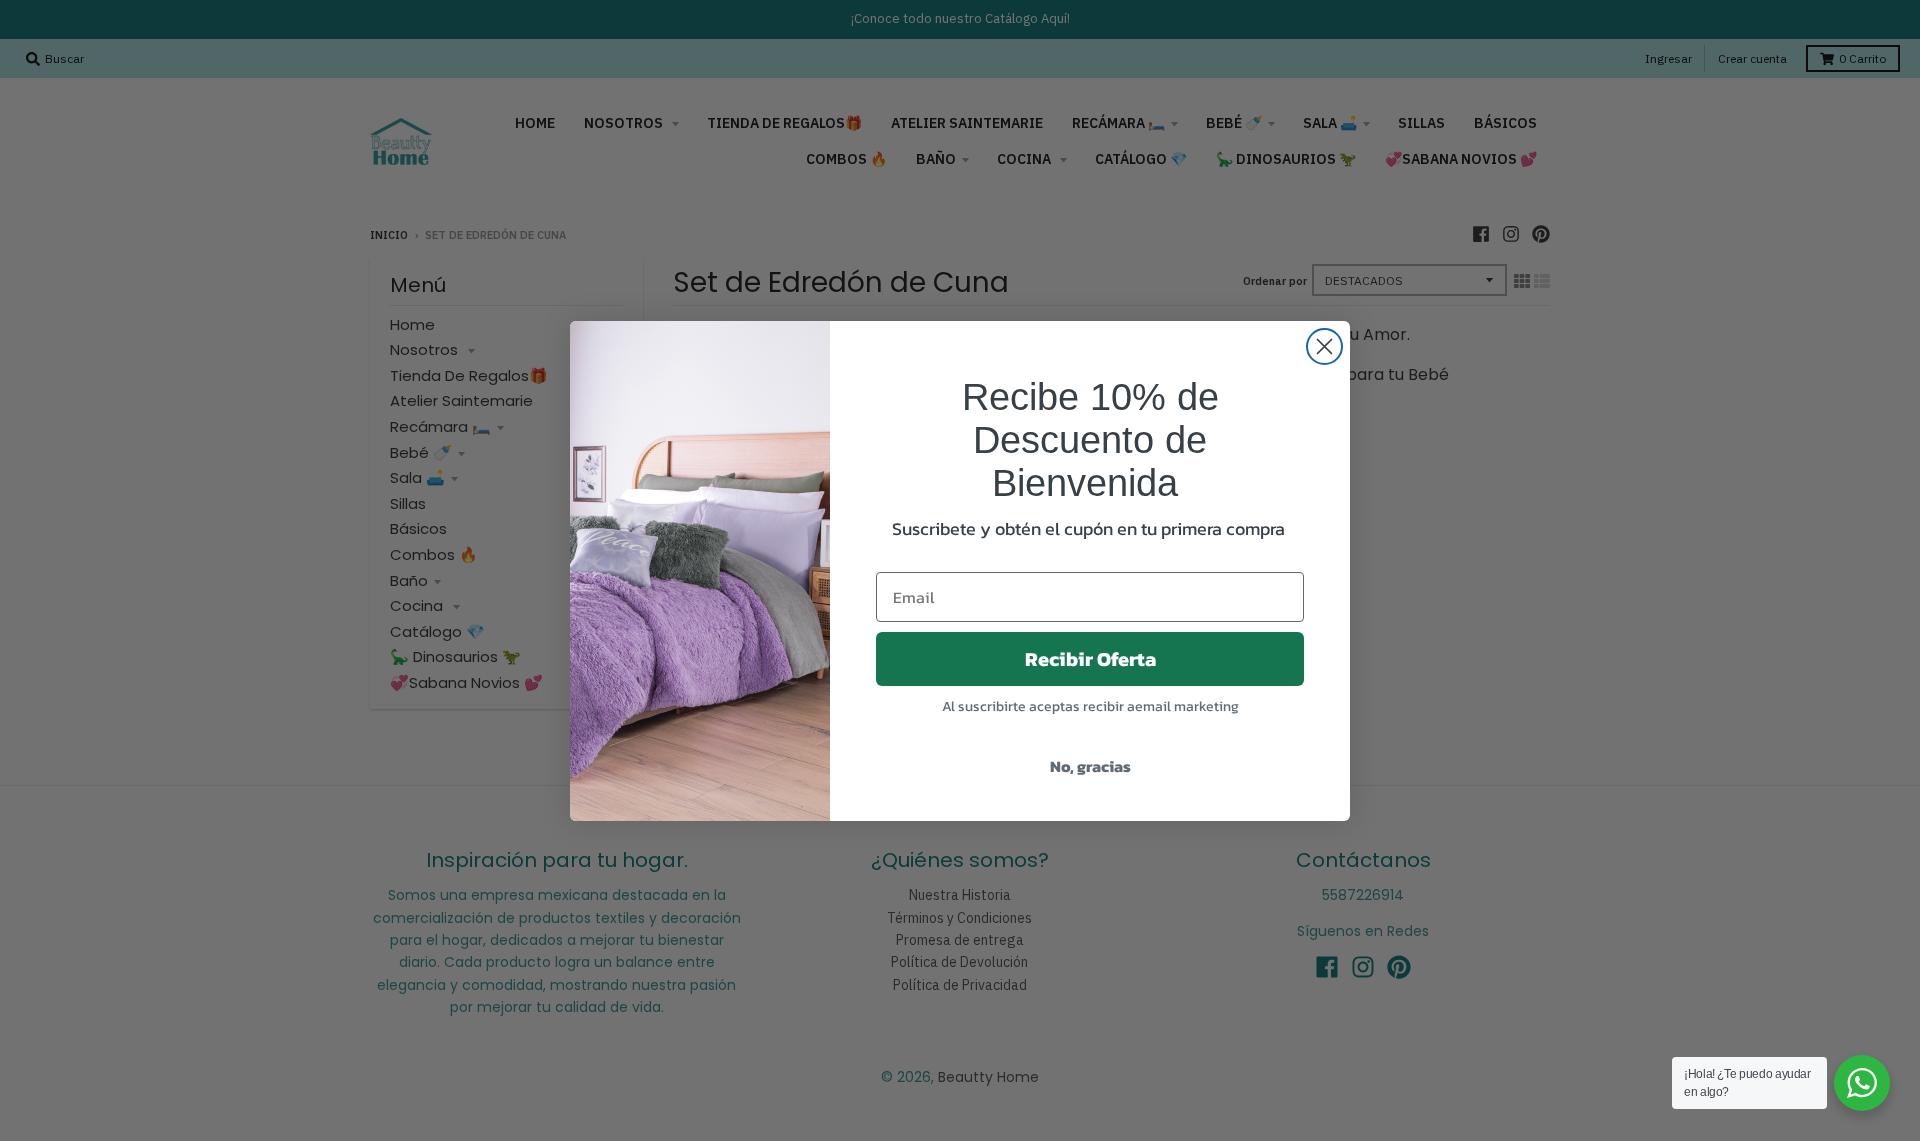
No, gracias (1090, 766)
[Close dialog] (1324, 346)
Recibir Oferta (1090, 659)
